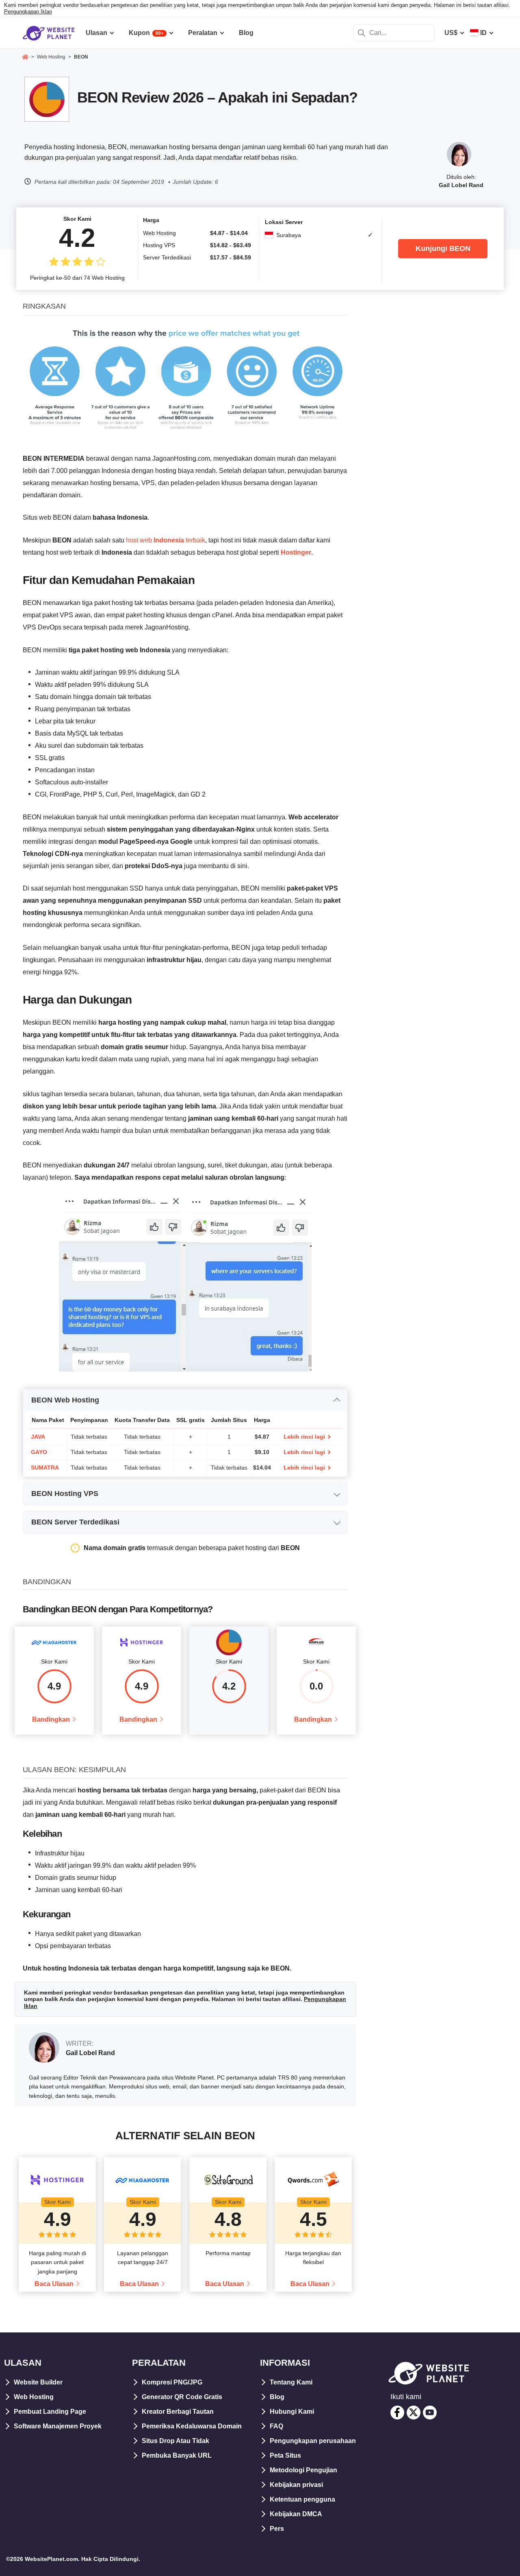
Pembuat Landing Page (50, 2412)
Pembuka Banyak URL (177, 2455)
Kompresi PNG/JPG (172, 2382)
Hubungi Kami (292, 2412)
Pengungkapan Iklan (28, 12)
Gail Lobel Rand (461, 185)
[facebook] (397, 2413)
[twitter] (414, 2413)
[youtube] (430, 2413)
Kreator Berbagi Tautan (178, 2412)
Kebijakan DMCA (296, 2514)
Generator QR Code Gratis (182, 2397)
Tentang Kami (291, 2382)
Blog (277, 2397)
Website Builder (38, 2382)
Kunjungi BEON (443, 248)
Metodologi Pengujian (303, 2470)
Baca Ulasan (54, 2284)
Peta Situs (285, 2455)
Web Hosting (34, 2397)
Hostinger (296, 552)
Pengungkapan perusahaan (313, 2441)
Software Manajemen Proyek (58, 2426)
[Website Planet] (25, 58)
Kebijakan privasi (296, 2485)
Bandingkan (51, 1719)
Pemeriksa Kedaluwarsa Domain (192, 2426)
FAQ (276, 2426)
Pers (277, 2529)
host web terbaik (166, 540)
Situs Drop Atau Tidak (175, 2441)
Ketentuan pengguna (302, 2499)
